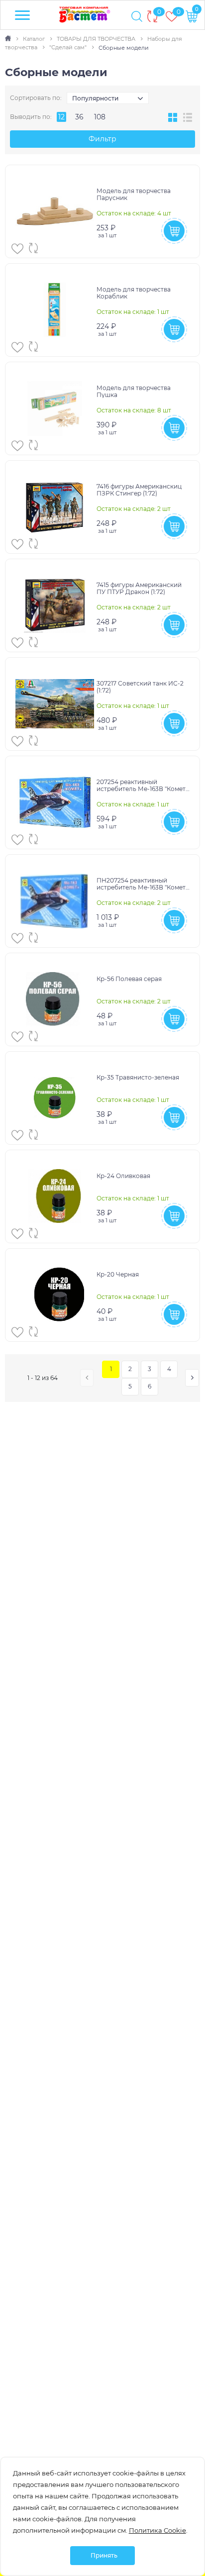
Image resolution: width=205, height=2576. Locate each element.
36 (79, 117)
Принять (104, 2555)
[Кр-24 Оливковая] (55, 1196)
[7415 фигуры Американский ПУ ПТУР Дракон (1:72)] (55, 605)
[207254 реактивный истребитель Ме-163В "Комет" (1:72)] (55, 802)
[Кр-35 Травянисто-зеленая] (55, 1098)
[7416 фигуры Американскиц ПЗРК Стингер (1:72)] (55, 507)
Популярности (95, 98)
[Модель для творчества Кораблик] (55, 310)
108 (100, 117)
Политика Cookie (157, 2530)
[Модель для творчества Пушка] (55, 408)
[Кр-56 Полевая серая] (55, 999)
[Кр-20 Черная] (55, 1295)
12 (61, 117)
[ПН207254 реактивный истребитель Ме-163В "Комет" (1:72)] (55, 901)
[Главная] (9, 39)
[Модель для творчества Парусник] (55, 211)
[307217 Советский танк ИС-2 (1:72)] (55, 704)
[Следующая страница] (192, 1378)
